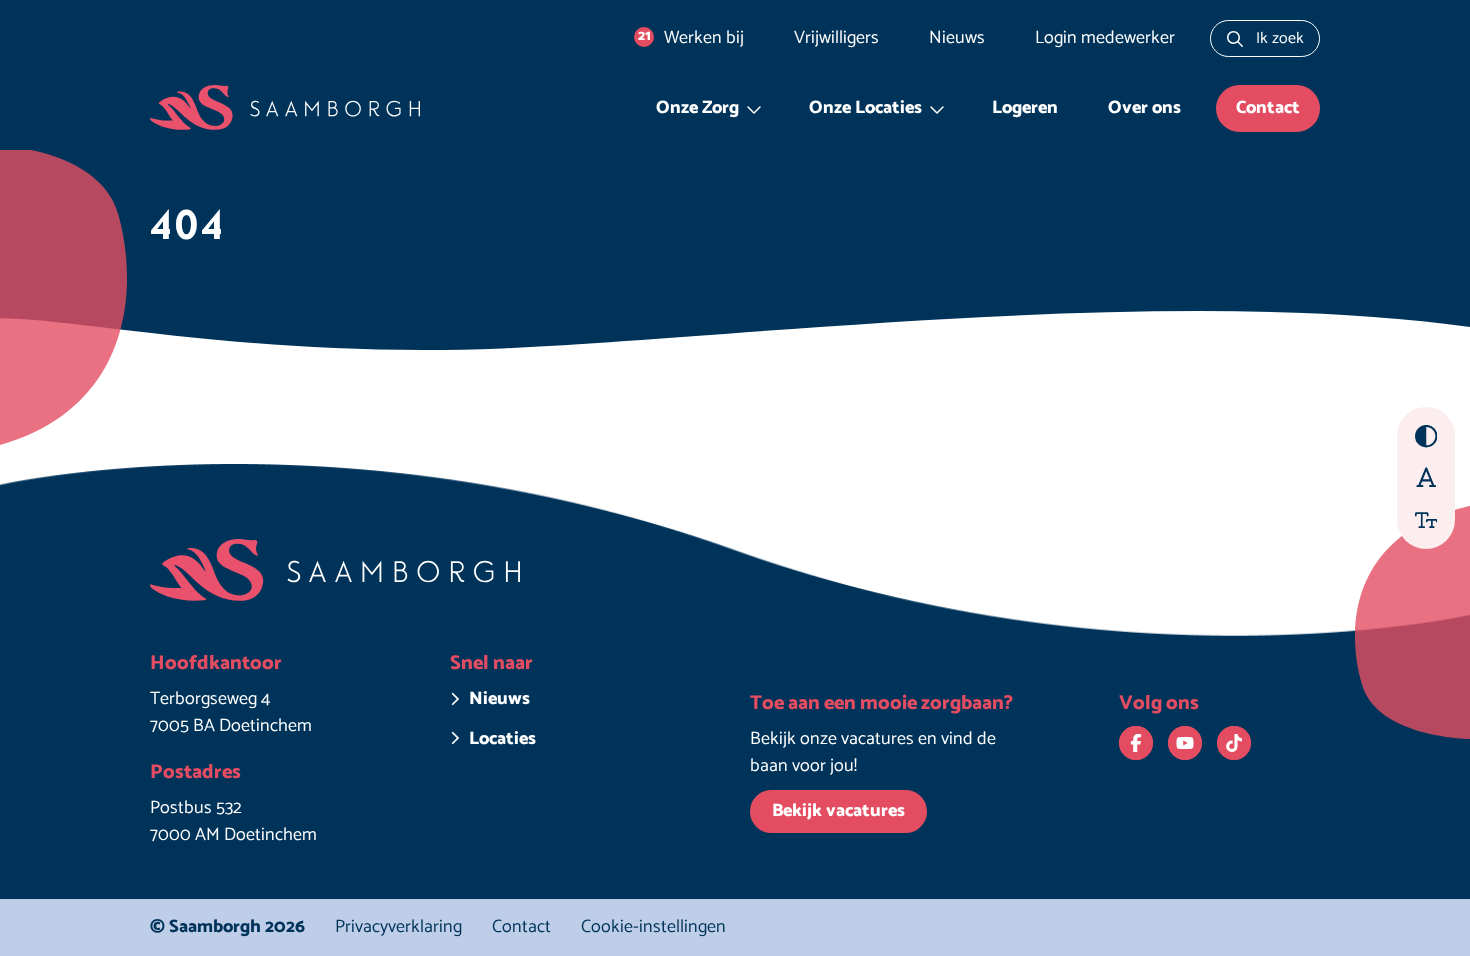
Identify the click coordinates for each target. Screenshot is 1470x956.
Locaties (502, 739)
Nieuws (957, 38)
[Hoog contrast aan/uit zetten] (1426, 436)
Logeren (1025, 108)
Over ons (1144, 108)
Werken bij (691, 38)
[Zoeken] (1235, 38)
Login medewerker (1105, 38)
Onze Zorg (697, 108)
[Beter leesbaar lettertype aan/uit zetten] (1426, 476)
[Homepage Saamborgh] (285, 108)
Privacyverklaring (398, 927)
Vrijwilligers (836, 38)
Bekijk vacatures (838, 811)
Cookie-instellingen (653, 927)
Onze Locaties (865, 108)
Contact (1268, 108)
